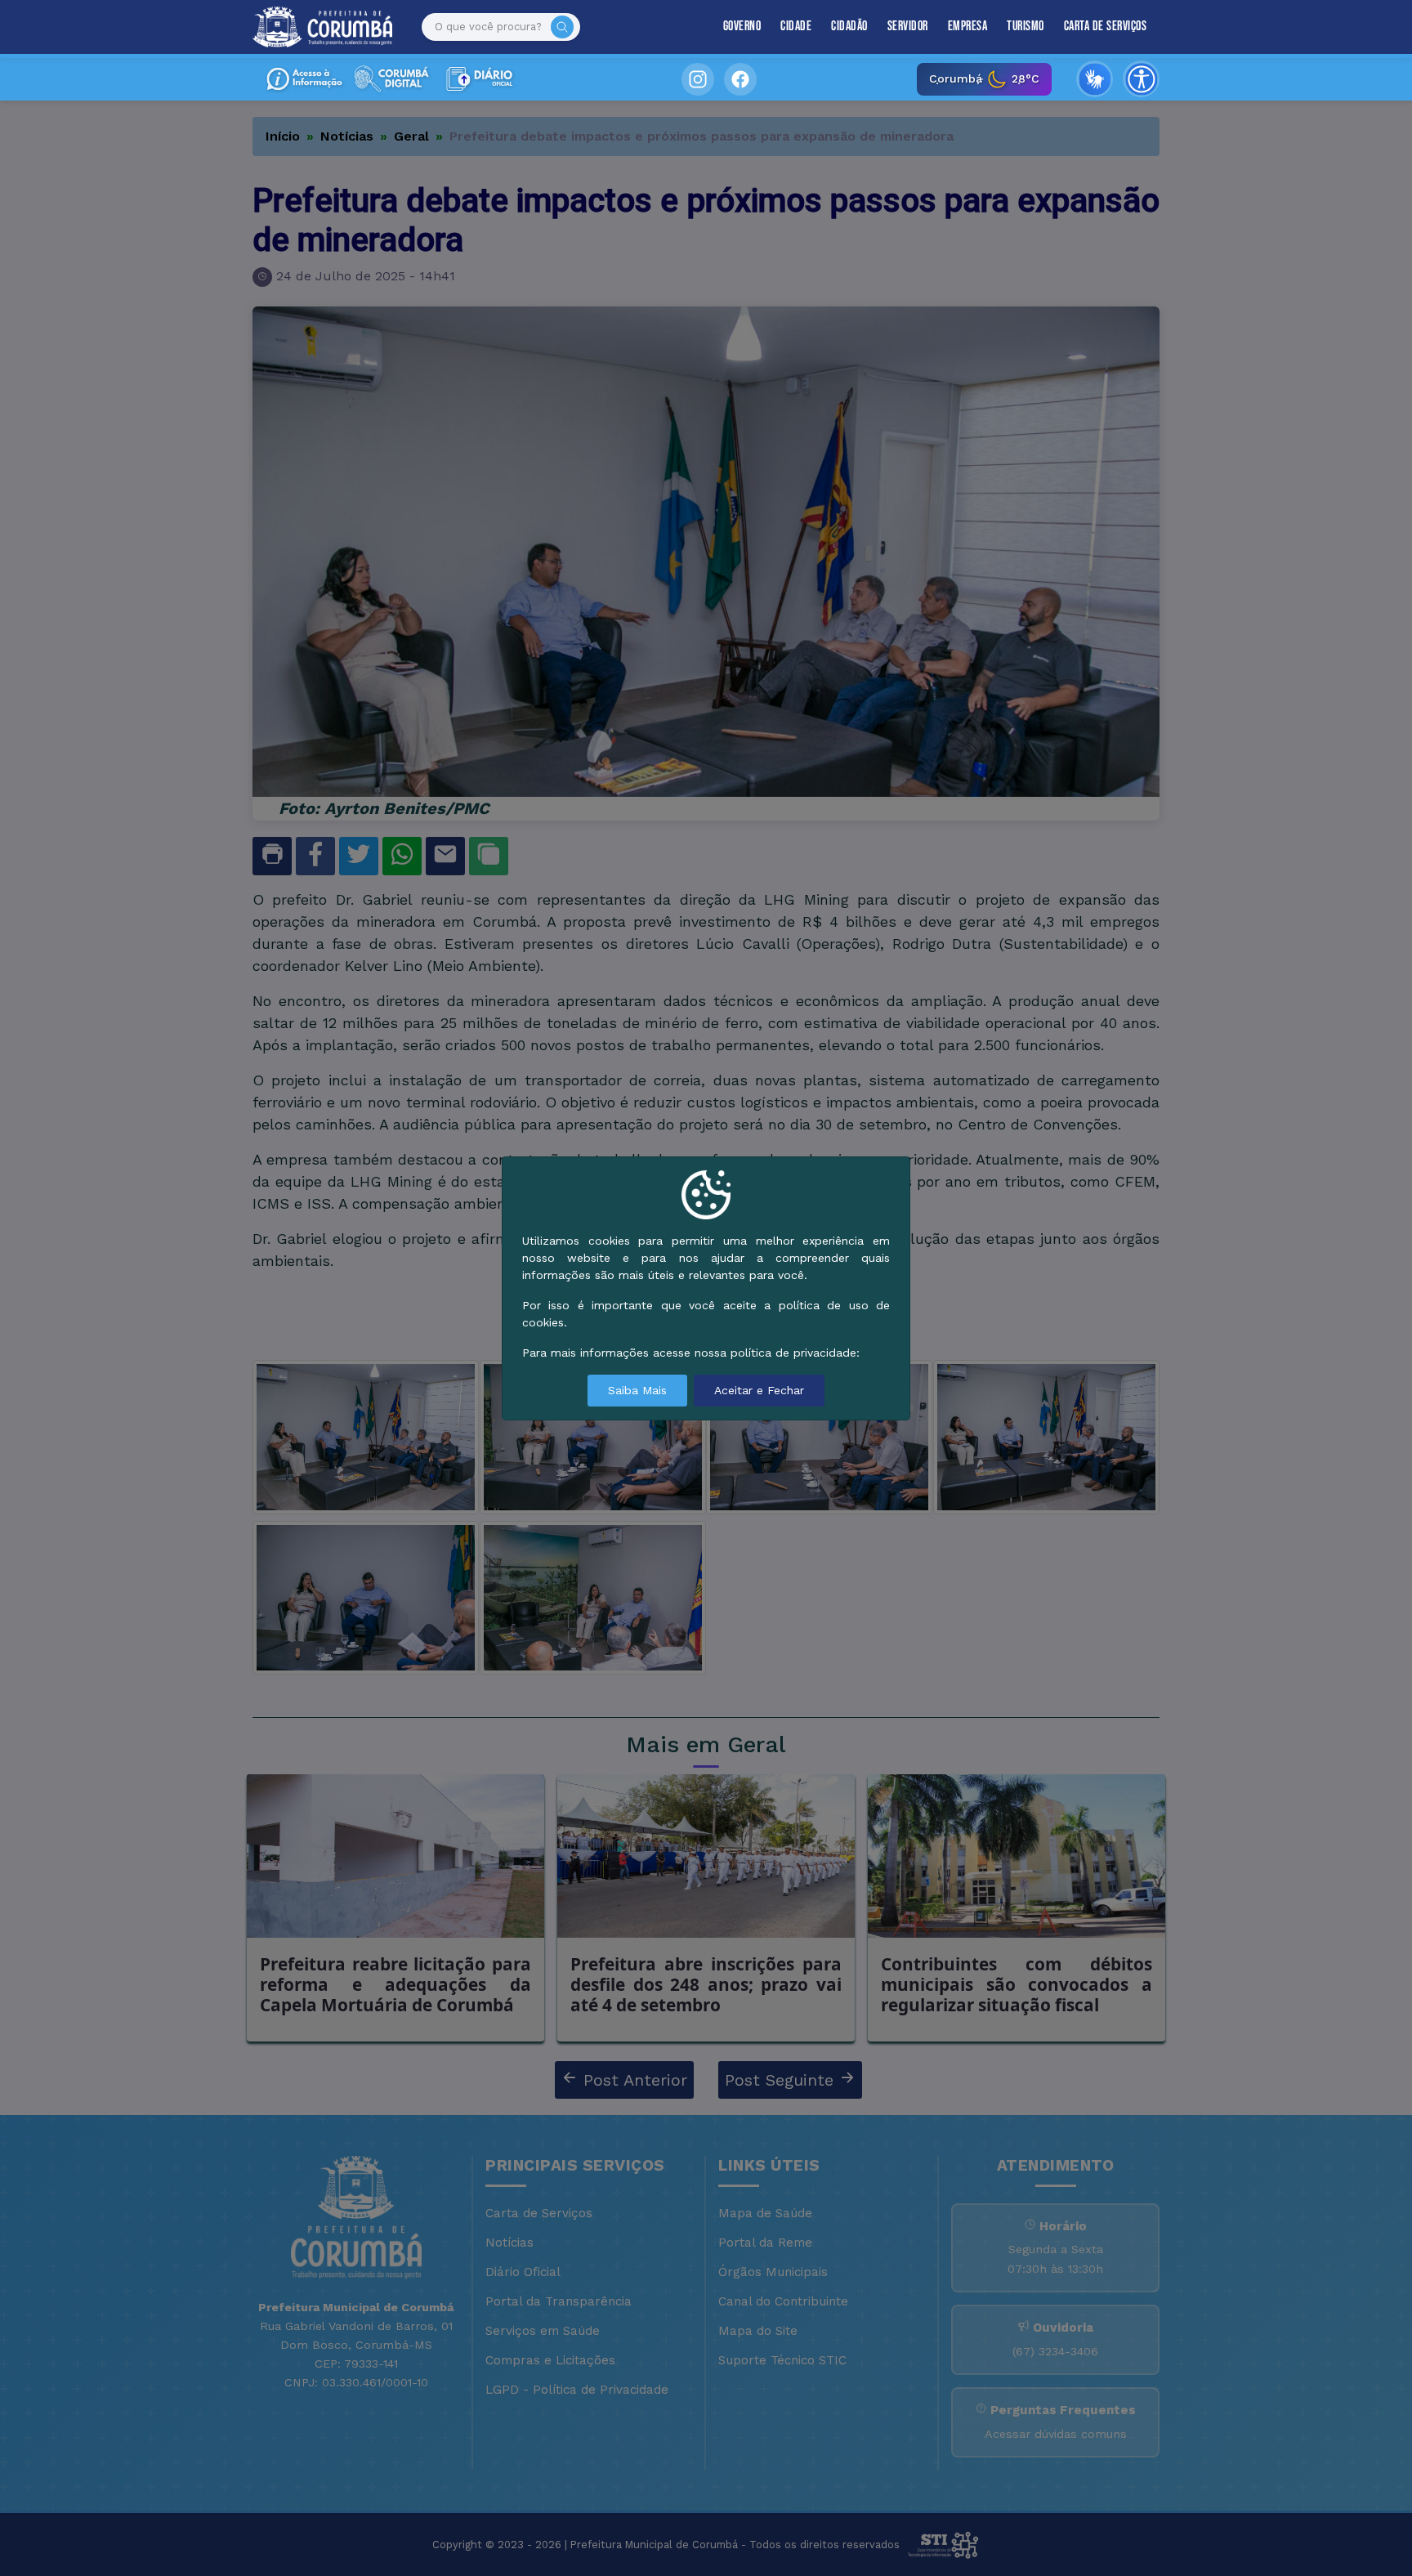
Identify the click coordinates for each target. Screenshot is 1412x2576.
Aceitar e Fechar (759, 1390)
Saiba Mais (637, 1390)
